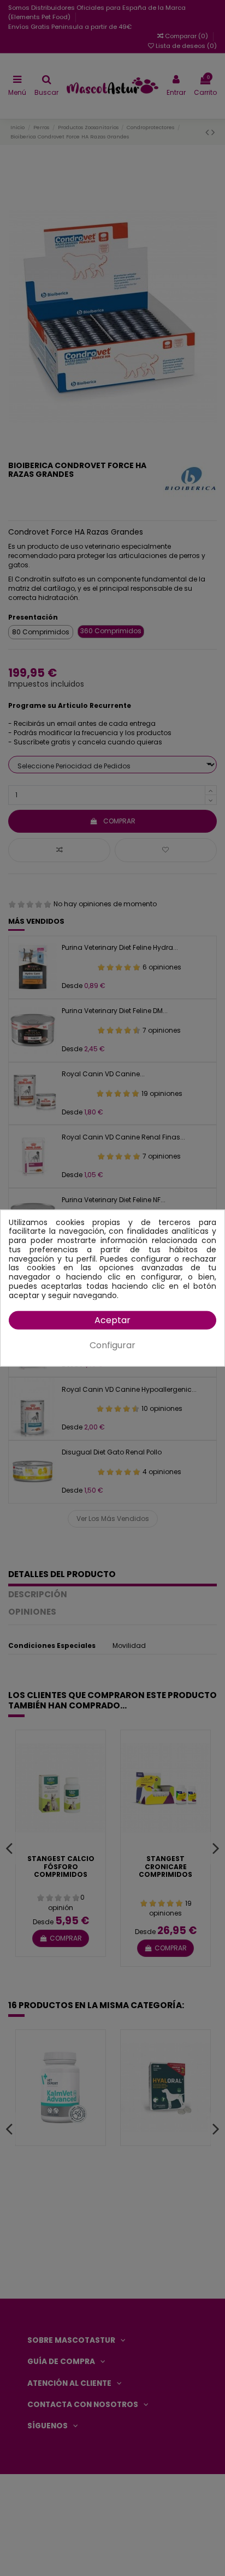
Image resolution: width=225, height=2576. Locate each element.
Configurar (112, 1345)
